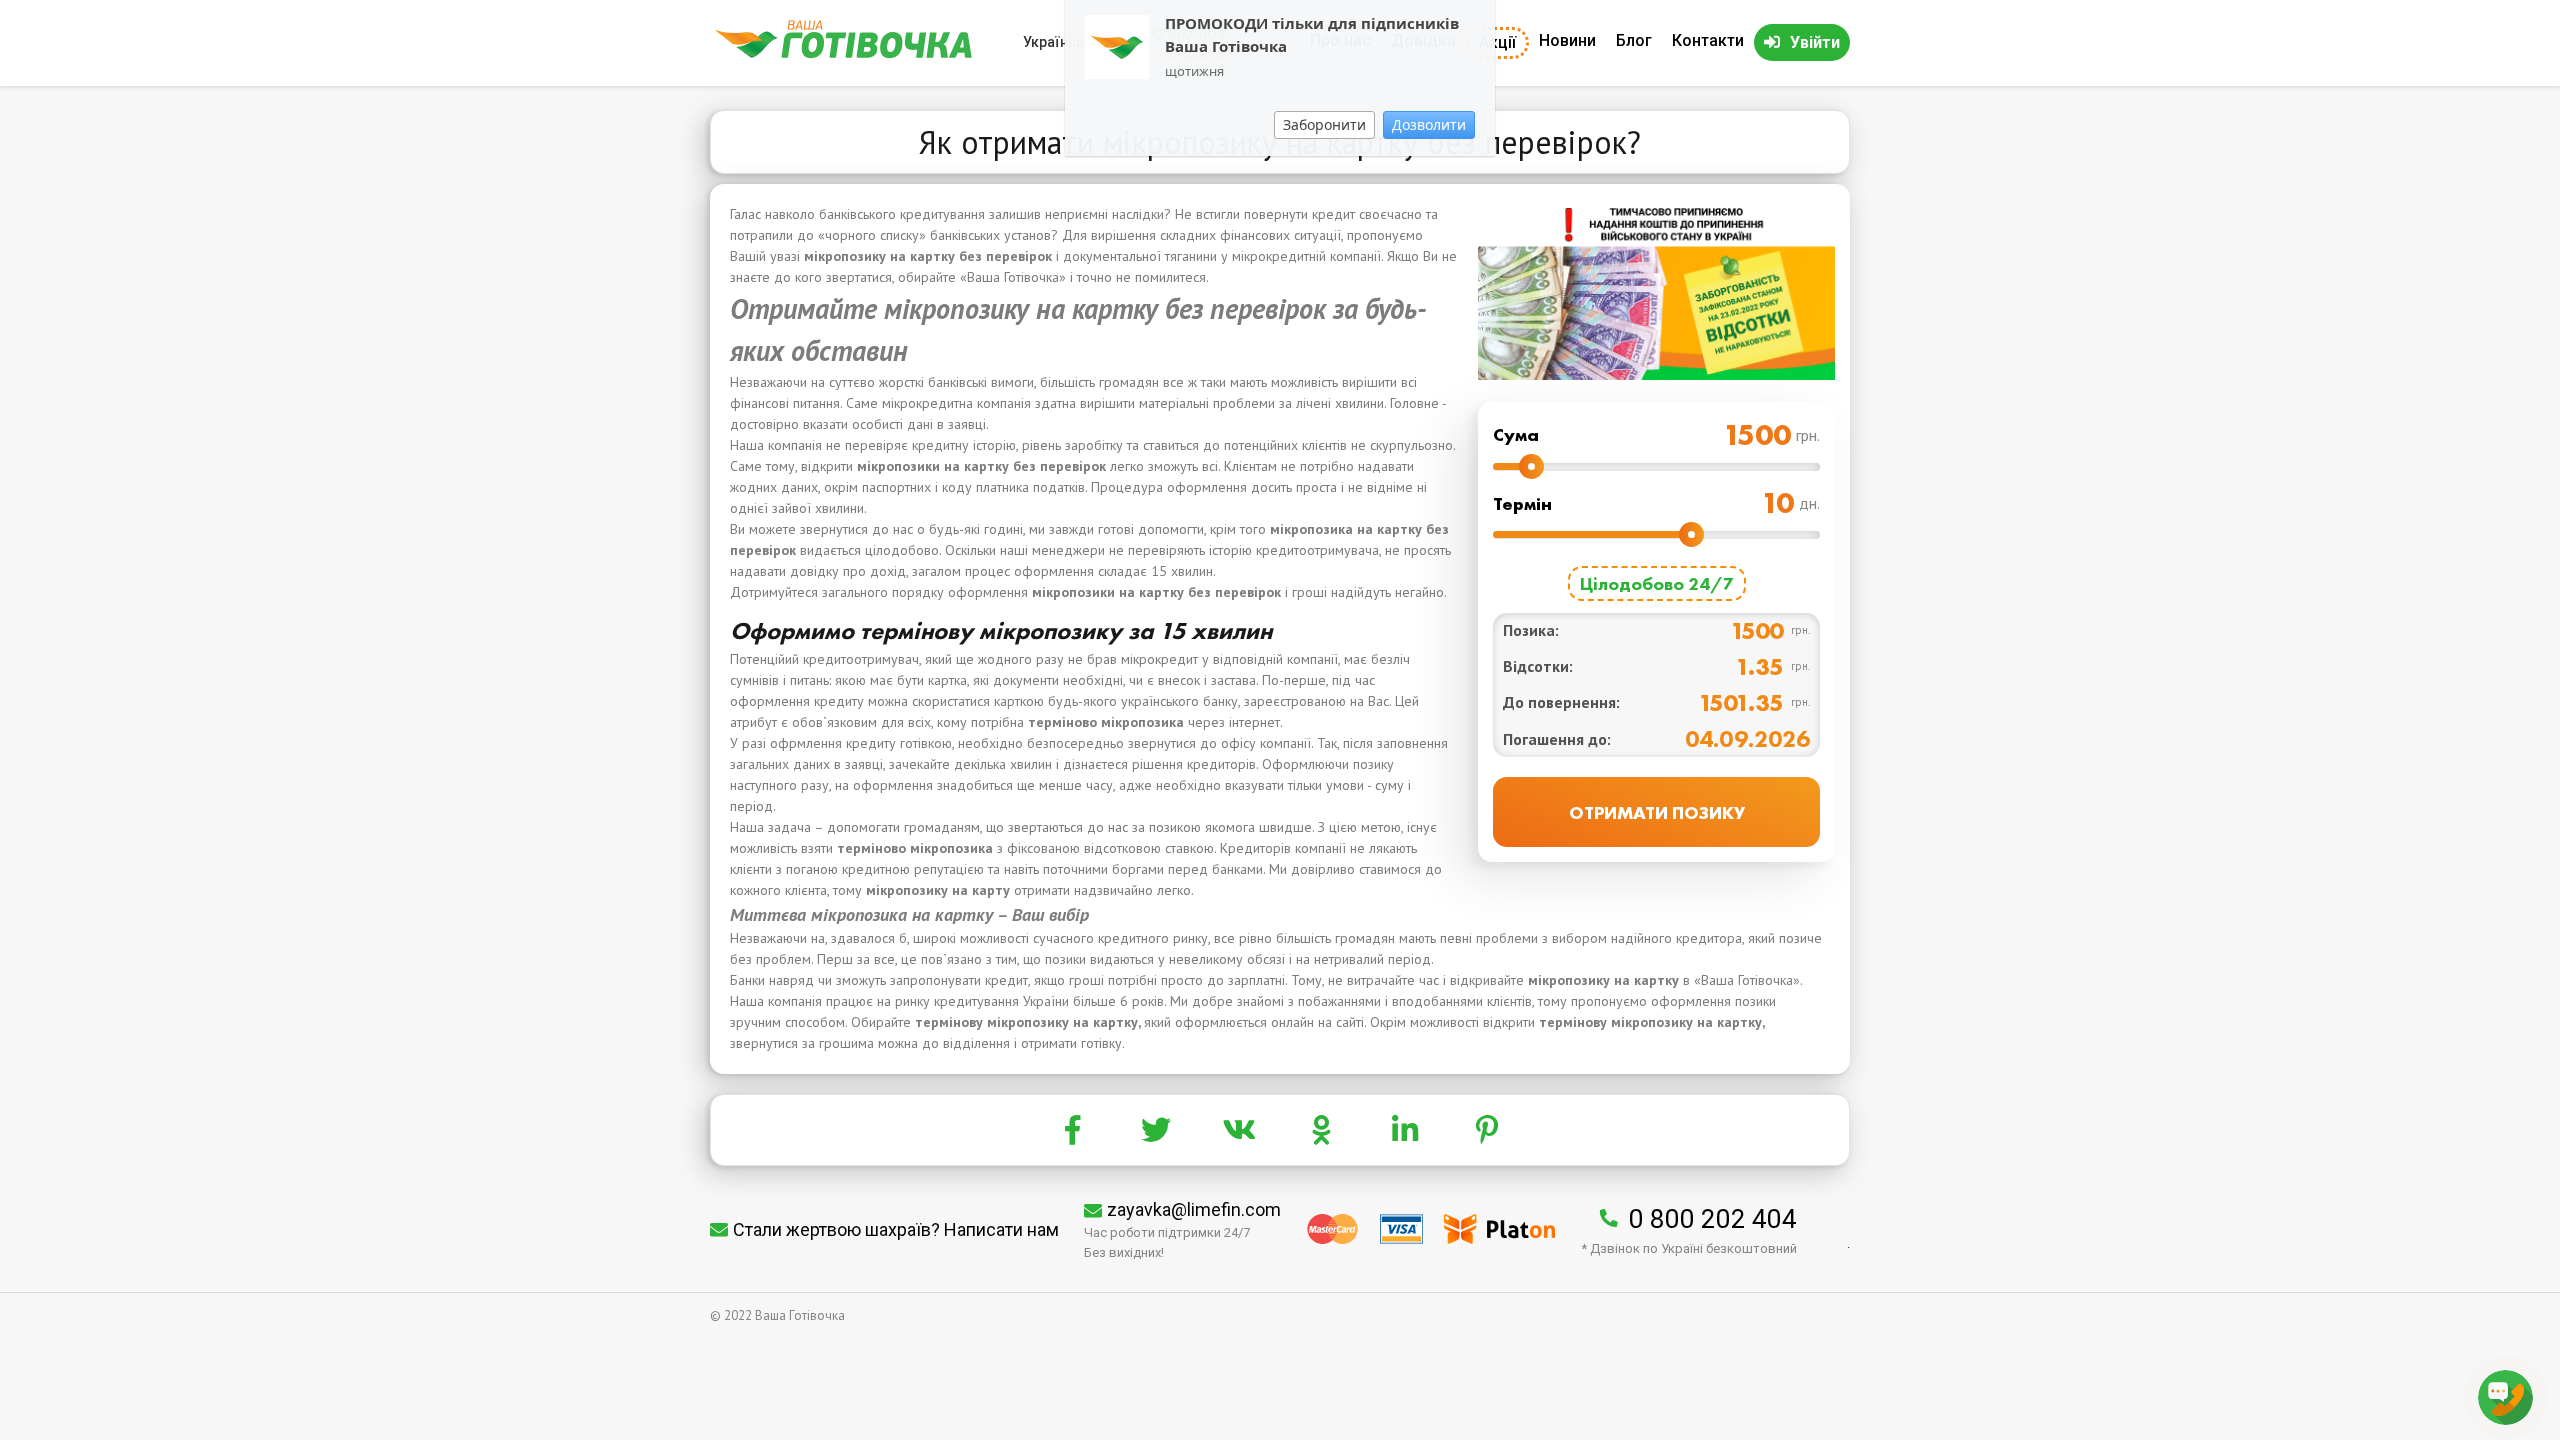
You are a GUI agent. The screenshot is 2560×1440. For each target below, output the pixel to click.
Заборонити (1324, 124)
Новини (1567, 40)
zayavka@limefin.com (1194, 1209)
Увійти (1815, 42)
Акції (1497, 42)
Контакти (1708, 40)
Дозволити (1429, 124)
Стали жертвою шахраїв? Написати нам (896, 1229)
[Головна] (843, 53)
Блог (1634, 40)
